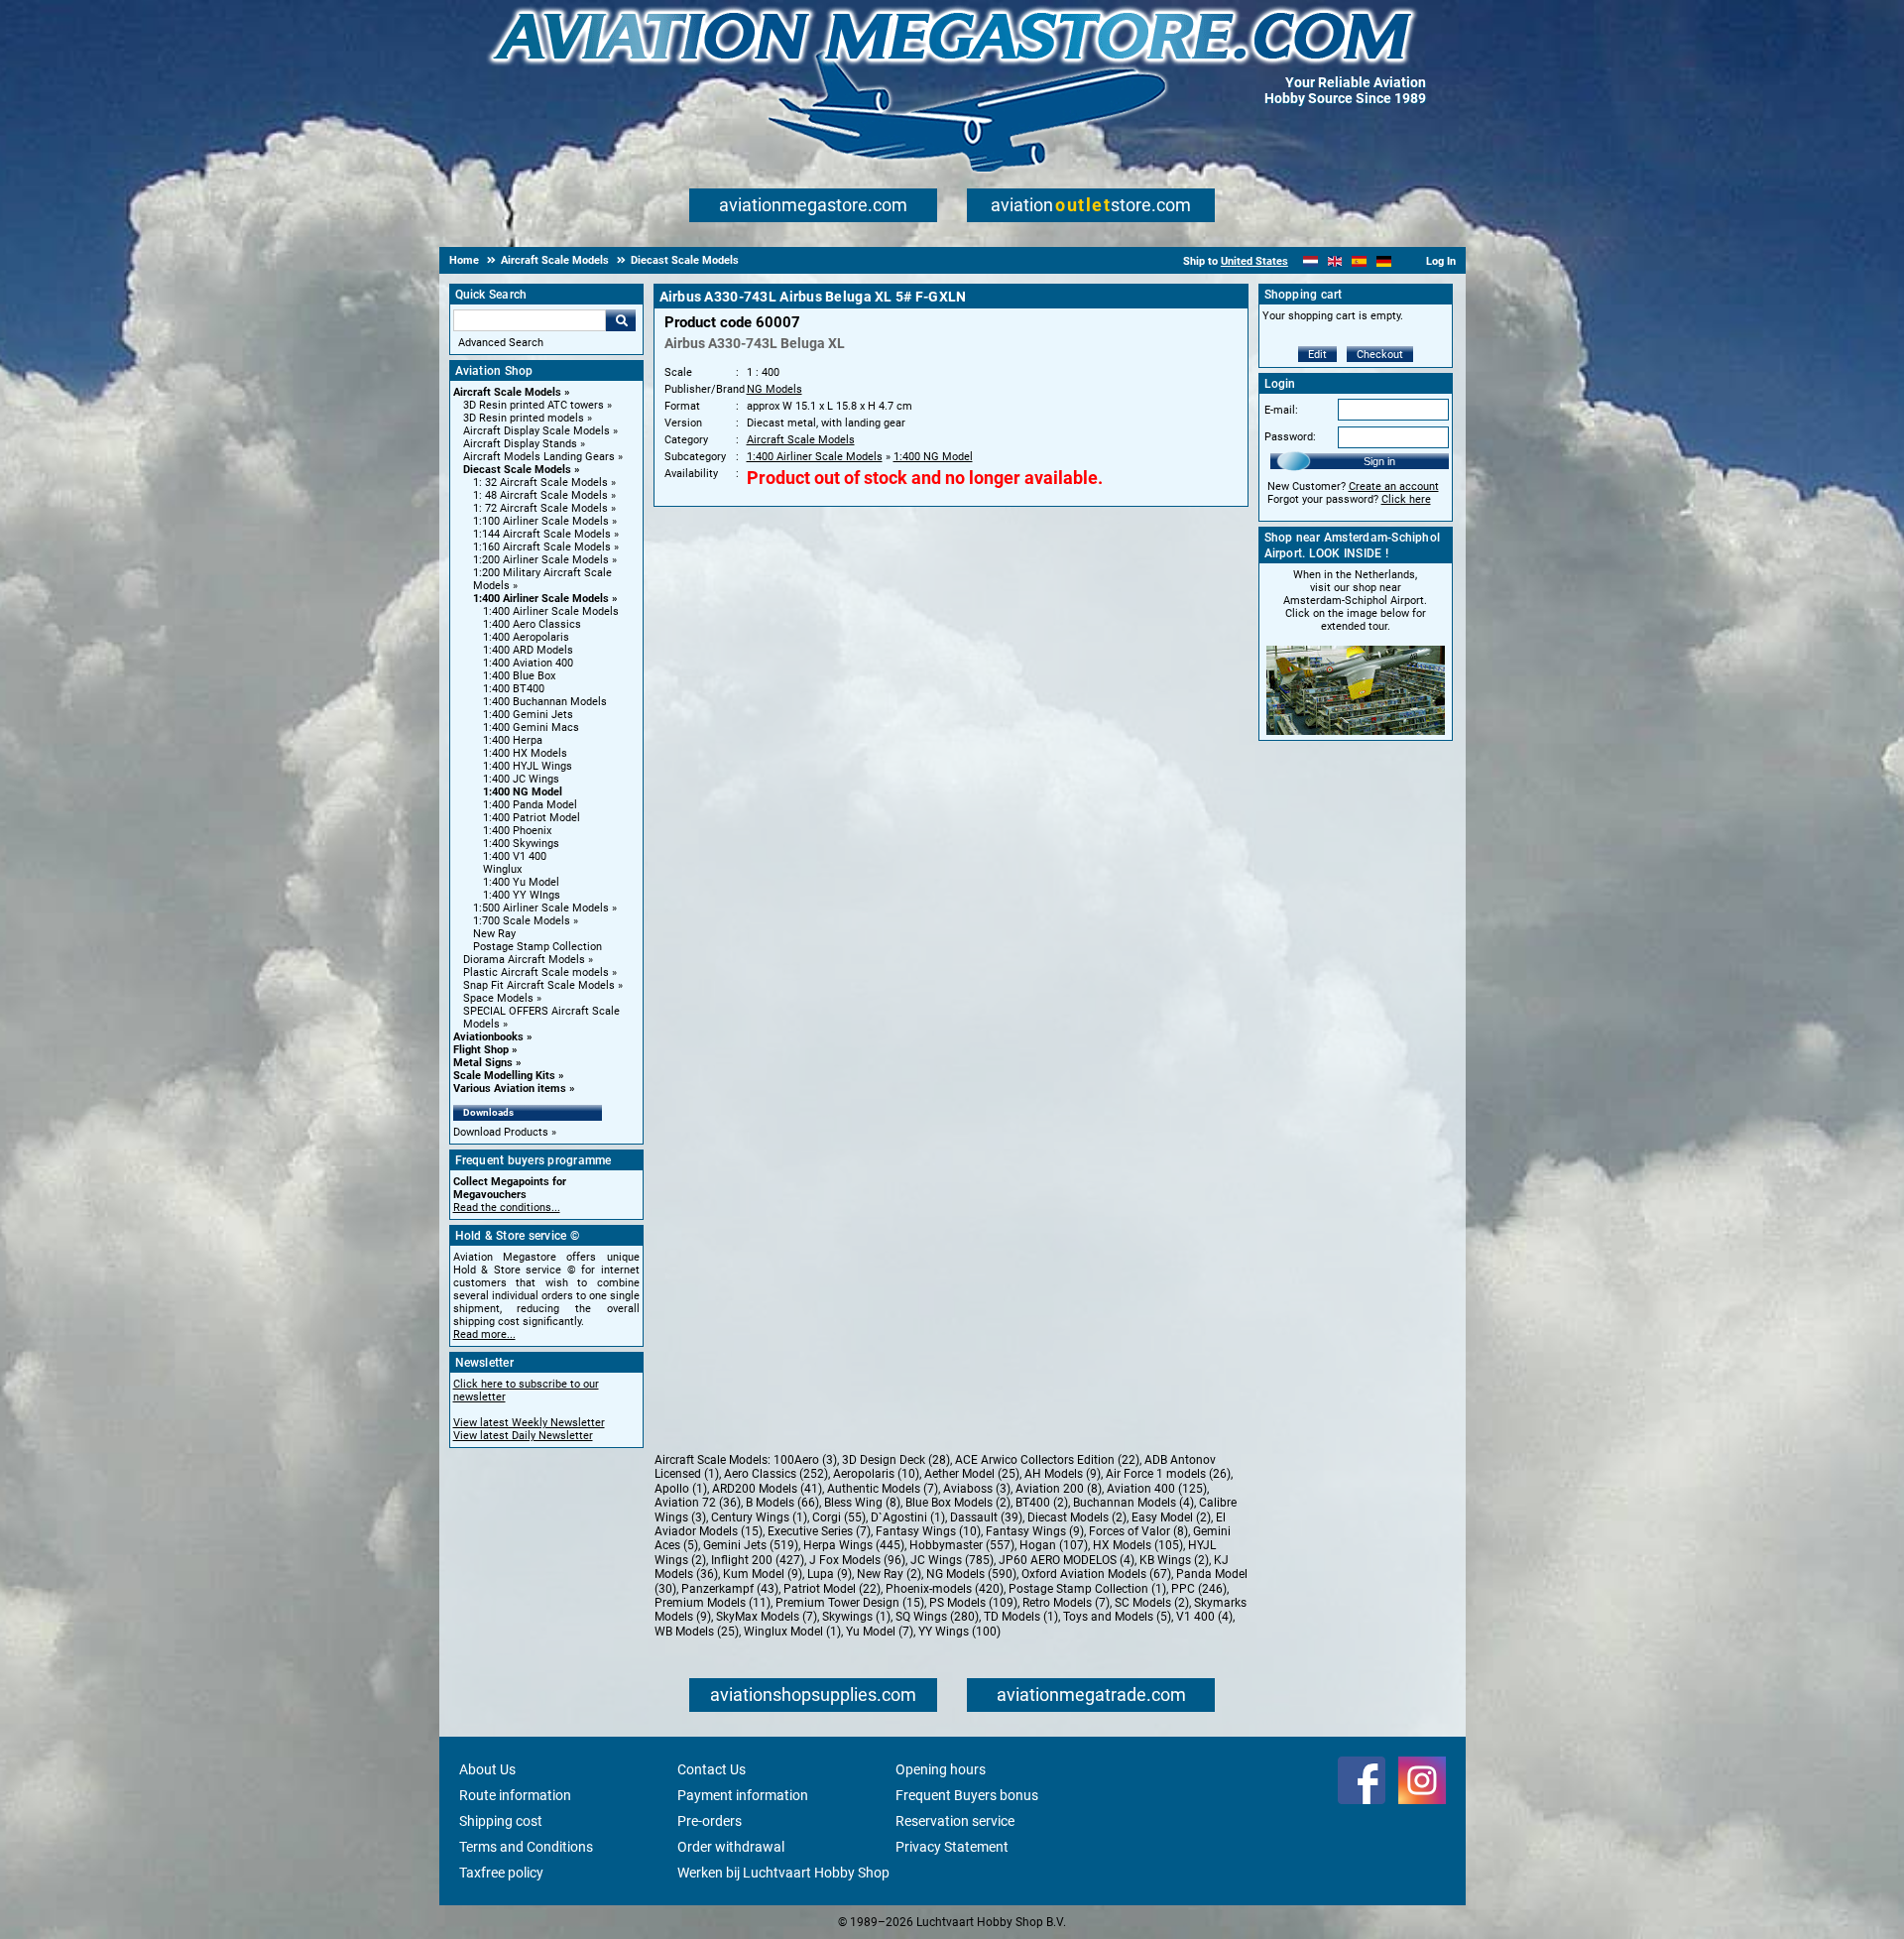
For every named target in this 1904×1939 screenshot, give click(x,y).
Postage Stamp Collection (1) (1087, 1589)
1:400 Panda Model (530, 805)
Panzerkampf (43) (730, 1589)
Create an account (1394, 486)
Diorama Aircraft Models (524, 960)
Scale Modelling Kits (504, 1076)
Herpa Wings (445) (854, 1545)
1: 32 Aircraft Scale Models (540, 483)
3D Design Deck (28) (896, 1460)
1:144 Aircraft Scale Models (542, 534)
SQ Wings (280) (937, 1617)
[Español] (1359, 261)
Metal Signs (483, 1063)
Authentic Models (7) (883, 1489)
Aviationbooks (488, 1037)
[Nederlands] (1310, 261)
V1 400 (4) (1204, 1617)
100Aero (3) (805, 1460)
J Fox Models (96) (857, 1560)
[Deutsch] (1384, 261)
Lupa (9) (830, 1574)
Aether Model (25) (972, 1474)
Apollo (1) (681, 1489)
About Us (487, 1769)
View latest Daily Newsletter (523, 1436)
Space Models (498, 998)
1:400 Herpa (513, 740)
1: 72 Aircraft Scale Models (540, 508)
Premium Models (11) (713, 1603)
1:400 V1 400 (515, 856)
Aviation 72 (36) (698, 1503)
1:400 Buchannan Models (545, 702)
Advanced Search (501, 343)
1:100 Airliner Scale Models (541, 521)
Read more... (484, 1334)
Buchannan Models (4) (1133, 1503)
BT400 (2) (1042, 1503)
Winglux (502, 869)
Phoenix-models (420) (945, 1589)
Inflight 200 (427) (758, 1560)
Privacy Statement (952, 1847)
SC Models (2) (1152, 1603)
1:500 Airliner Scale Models (541, 908)
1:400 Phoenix (517, 831)
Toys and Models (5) (1117, 1617)
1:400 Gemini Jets (528, 715)
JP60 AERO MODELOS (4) (1067, 1560)
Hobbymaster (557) (962, 1545)
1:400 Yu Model (521, 882)
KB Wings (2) (1174, 1560)
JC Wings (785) (952, 1560)
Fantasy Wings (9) (1035, 1531)
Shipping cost (501, 1821)
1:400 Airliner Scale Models (541, 599)
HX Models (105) (1138, 1545)
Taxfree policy (501, 1873)
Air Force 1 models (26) (1168, 1474)
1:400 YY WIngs (522, 895)
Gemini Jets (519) (751, 1545)
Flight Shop (481, 1050)
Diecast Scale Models (517, 470)
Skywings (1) (856, 1617)
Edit (1317, 355)
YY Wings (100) (959, 1632)
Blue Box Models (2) (958, 1503)
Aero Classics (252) (776, 1474)
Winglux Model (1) (792, 1632)
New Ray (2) (889, 1574)
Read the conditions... (507, 1208)
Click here (1406, 499)
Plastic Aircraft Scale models (536, 972)
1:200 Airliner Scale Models (541, 560)
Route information (515, 1795)
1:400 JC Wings (521, 779)
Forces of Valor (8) (1138, 1531)
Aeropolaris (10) (876, 1474)
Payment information (743, 1795)
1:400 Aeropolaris (526, 637)
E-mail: (1281, 410)
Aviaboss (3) (977, 1489)
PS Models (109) (973, 1603)
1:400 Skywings (521, 844)
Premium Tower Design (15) (850, 1603)
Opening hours (941, 1769)
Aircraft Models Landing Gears (539, 457)
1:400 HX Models (525, 753)
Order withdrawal (731, 1847)
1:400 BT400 (514, 689)
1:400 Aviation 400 (528, 663)
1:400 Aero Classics (532, 624)
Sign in (1379, 461)
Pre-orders (710, 1821)
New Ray (494, 934)
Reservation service (955, 1821)
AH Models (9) (1063, 1474)
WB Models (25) (697, 1632)
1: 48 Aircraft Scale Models (540, 495)
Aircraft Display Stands (520, 444)
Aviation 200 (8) (1059, 1489)
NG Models (774, 389)
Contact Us (712, 1769)
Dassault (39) (986, 1517)
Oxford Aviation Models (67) (1096, 1574)
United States (1254, 261)
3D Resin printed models (524, 418)
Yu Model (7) (880, 1632)
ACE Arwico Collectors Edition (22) (1047, 1460)
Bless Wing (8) (862, 1503)
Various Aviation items (510, 1089)
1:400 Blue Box (519, 676)
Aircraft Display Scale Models (536, 431)
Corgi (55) (839, 1517)
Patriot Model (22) (832, 1589)
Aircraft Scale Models (507, 392)
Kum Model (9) (763, 1574)
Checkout (1380, 355)
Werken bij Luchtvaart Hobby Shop (783, 1873)
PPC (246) (1199, 1589)
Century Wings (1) (759, 1517)
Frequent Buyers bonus (967, 1795)
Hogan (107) (1054, 1545)
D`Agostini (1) (908, 1517)
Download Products (501, 1132)
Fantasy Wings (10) (928, 1531)
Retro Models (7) (1066, 1603)
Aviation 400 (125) (1157, 1489)
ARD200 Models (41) (767, 1489)
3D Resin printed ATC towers (534, 405)
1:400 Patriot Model (532, 818)
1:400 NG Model (523, 792)
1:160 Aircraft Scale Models (542, 547)
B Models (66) (782, 1503)
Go (621, 320)
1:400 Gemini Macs (531, 727)
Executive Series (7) (819, 1531)
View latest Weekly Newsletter (529, 1423)
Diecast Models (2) (1077, 1517)
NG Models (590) (971, 1574)
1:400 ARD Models (528, 650)
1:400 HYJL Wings (528, 766)
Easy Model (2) (1171, 1517)
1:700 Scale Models (522, 921)
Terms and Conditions (526, 1847)
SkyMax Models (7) (767, 1617)
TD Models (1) (1021, 1617)
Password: (1290, 437)
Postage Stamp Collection (537, 947)
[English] (1335, 261)
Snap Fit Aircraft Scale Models (539, 985)
